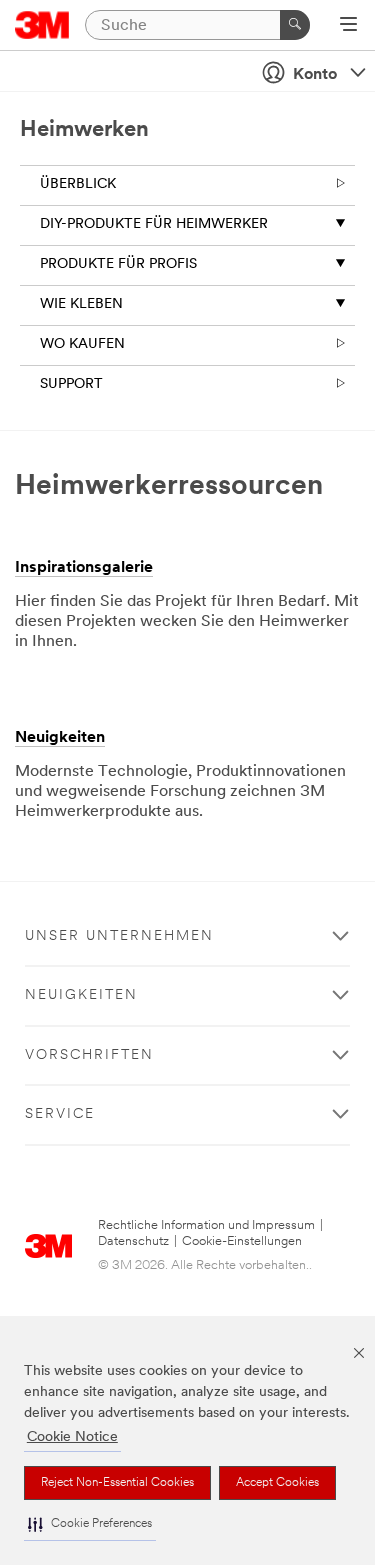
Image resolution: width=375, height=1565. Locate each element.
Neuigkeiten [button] (81, 995)
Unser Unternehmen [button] (119, 936)
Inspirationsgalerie (84, 568)
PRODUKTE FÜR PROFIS (118, 264)
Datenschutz (133, 1241)
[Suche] (295, 25)
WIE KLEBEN (81, 304)
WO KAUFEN (82, 344)
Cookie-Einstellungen (242, 1241)
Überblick (78, 184)
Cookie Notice (72, 1437)
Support (71, 384)
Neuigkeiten (60, 738)
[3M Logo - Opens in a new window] (42, 25)
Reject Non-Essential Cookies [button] (117, 1483)
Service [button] (60, 1114)
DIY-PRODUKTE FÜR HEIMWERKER (154, 224)
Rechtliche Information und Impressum (206, 1225)
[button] (90, 1524)
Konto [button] (315, 75)
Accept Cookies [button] (277, 1483)
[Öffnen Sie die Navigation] (348, 26)
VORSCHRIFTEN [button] (89, 1055)
